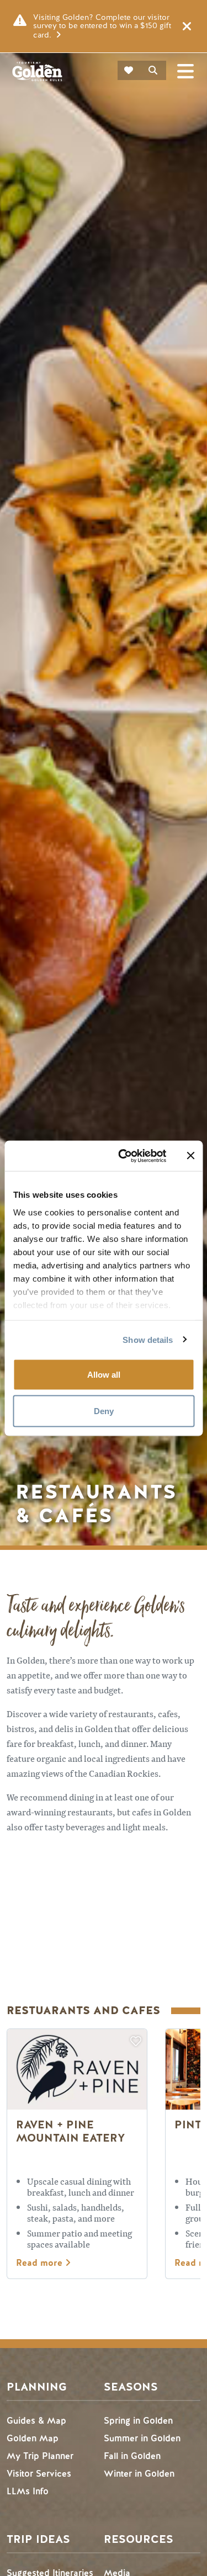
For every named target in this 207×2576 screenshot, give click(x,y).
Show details (148, 1339)
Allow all (104, 1375)
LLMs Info (28, 2491)
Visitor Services (39, 2474)
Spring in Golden (138, 2421)
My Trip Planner (40, 2456)
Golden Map (33, 2438)
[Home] (37, 71)
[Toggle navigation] (185, 71)
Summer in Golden (142, 2438)
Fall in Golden (132, 2456)
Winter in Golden (139, 2474)
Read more (41, 2263)
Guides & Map (36, 2421)
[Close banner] (190, 1156)
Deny (104, 1411)
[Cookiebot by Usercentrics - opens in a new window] (123, 1156)
